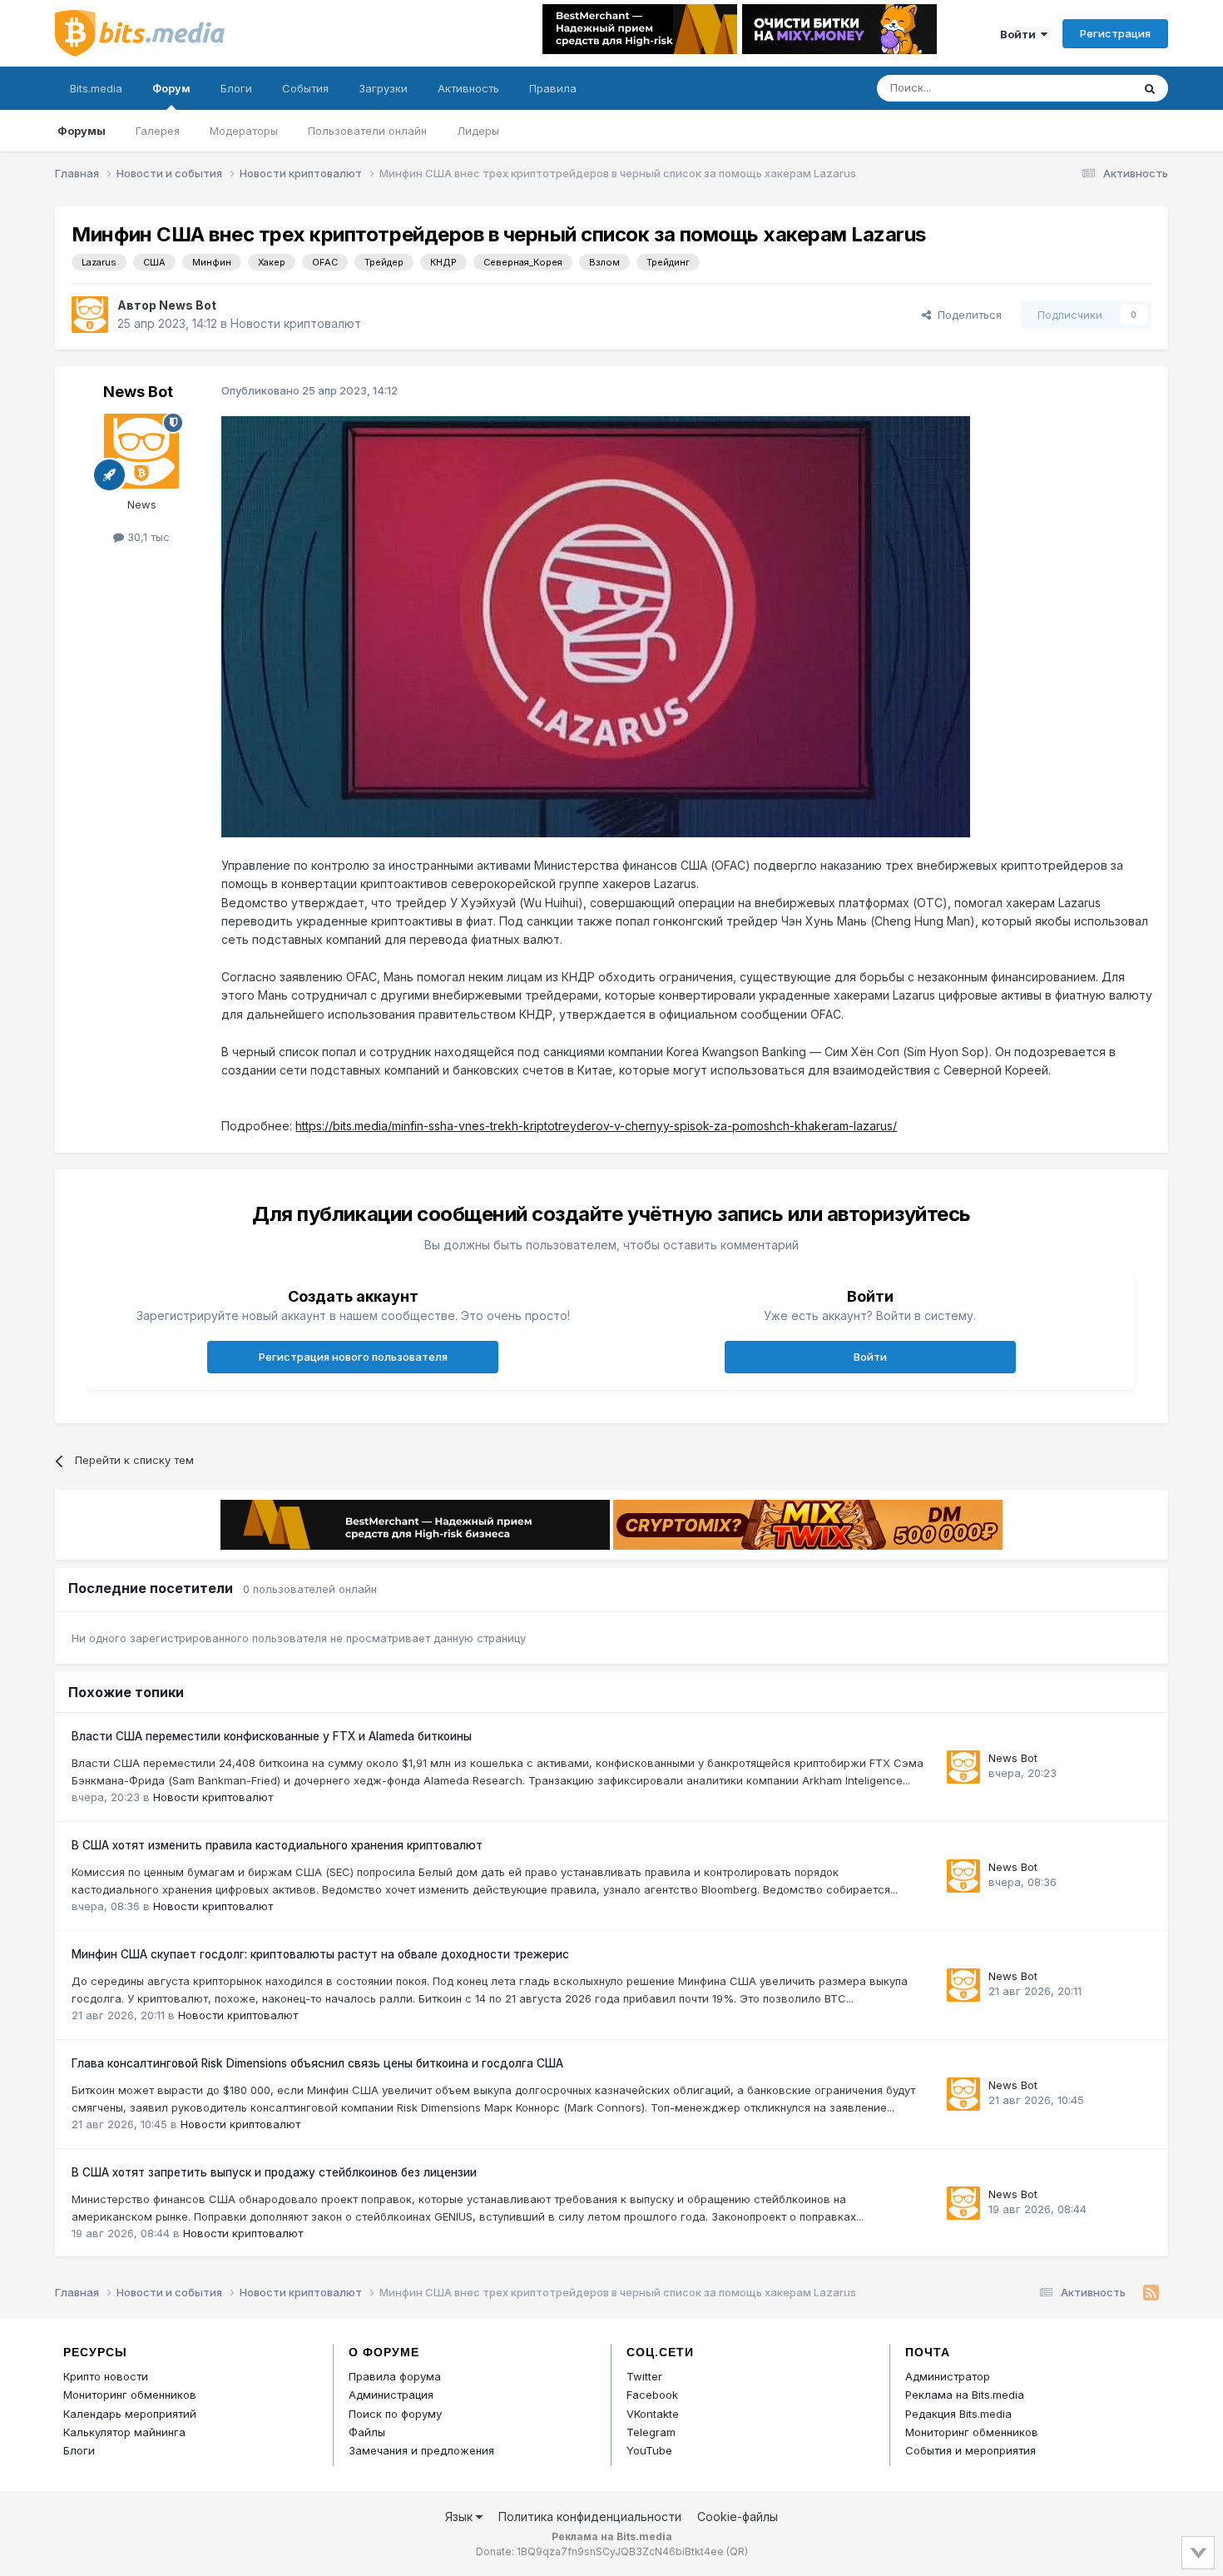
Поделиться (966, 315)
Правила (553, 88)
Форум (171, 88)
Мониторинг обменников (130, 2395)
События (305, 88)
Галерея (158, 131)
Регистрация (1115, 33)
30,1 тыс (147, 537)
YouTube (649, 2450)
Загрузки (383, 88)
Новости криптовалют (296, 323)
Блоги (236, 88)
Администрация (391, 2395)
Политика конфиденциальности (590, 2516)
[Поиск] (1150, 88)
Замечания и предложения (421, 2450)
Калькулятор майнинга (124, 2432)
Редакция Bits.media (958, 2414)
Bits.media (96, 88)
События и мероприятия (970, 2450)
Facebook (652, 2395)
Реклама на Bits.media (965, 2395)
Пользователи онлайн (367, 131)
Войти (1020, 34)
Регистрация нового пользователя (353, 1357)
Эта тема (1086, 88)
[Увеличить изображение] (596, 625)
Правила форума (395, 2376)
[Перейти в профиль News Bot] (90, 315)
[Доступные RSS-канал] (1151, 2293)
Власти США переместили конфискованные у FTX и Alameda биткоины (272, 1736)
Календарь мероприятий (130, 2414)
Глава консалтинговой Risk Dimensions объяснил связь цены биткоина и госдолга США (317, 2063)
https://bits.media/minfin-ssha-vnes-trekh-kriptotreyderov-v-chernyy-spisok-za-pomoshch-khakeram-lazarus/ (596, 1126)
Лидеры (478, 131)
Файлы (367, 2432)
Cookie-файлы (738, 2516)
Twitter (644, 2376)
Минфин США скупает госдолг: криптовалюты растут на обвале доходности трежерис (320, 1954)
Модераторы (244, 131)
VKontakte (653, 2414)
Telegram (651, 2432)
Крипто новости (106, 2376)
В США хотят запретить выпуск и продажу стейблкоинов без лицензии (274, 2172)
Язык (460, 2516)
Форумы (82, 131)
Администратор (948, 2376)
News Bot (188, 305)
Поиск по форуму (395, 2414)
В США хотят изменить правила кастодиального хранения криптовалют (277, 1845)
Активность (468, 88)
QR (737, 2551)
